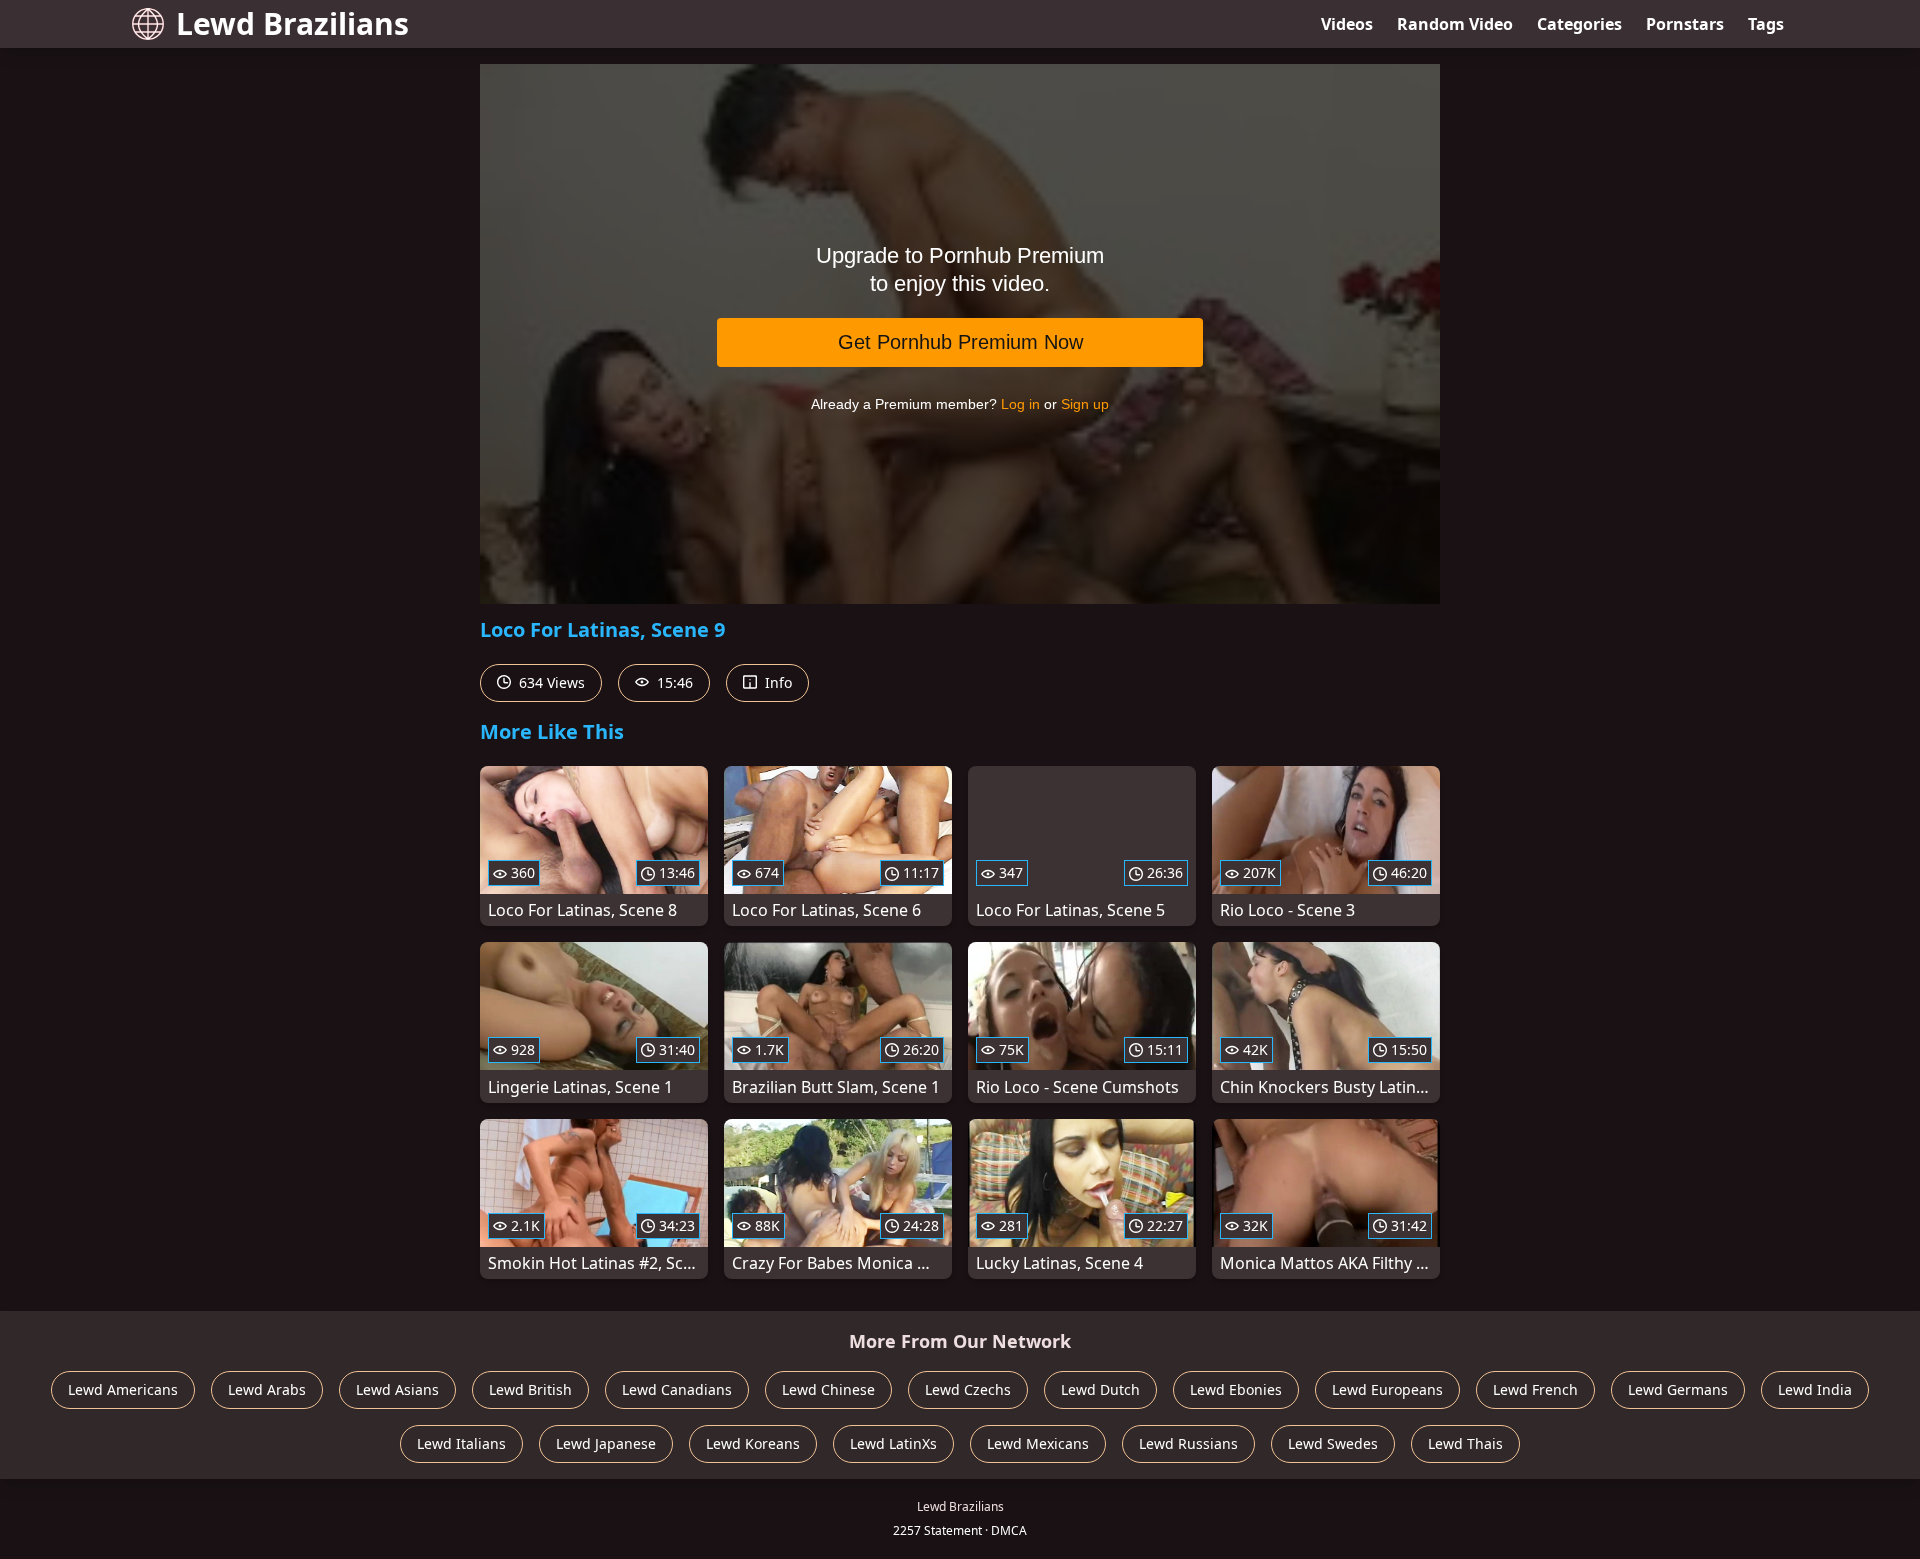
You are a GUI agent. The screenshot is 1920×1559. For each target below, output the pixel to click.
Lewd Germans (1678, 1389)
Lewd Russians (1188, 1443)
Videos (1347, 24)
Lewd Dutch (1100, 1389)
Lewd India (1815, 1389)
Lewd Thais (1465, 1443)
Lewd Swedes (1333, 1443)
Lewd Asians (397, 1389)
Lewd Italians (461, 1443)
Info (776, 682)
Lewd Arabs (267, 1389)
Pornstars (1685, 24)
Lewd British (530, 1389)
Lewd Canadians (677, 1389)
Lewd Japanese (606, 1443)
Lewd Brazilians (292, 23)
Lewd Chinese (828, 1389)
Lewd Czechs (968, 1389)
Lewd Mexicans (1038, 1443)
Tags (1766, 24)
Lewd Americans (123, 1389)
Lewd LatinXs (893, 1443)
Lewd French (1535, 1389)
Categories (1579, 24)
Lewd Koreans (753, 1443)
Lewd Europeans (1387, 1389)
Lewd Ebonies (1236, 1389)
